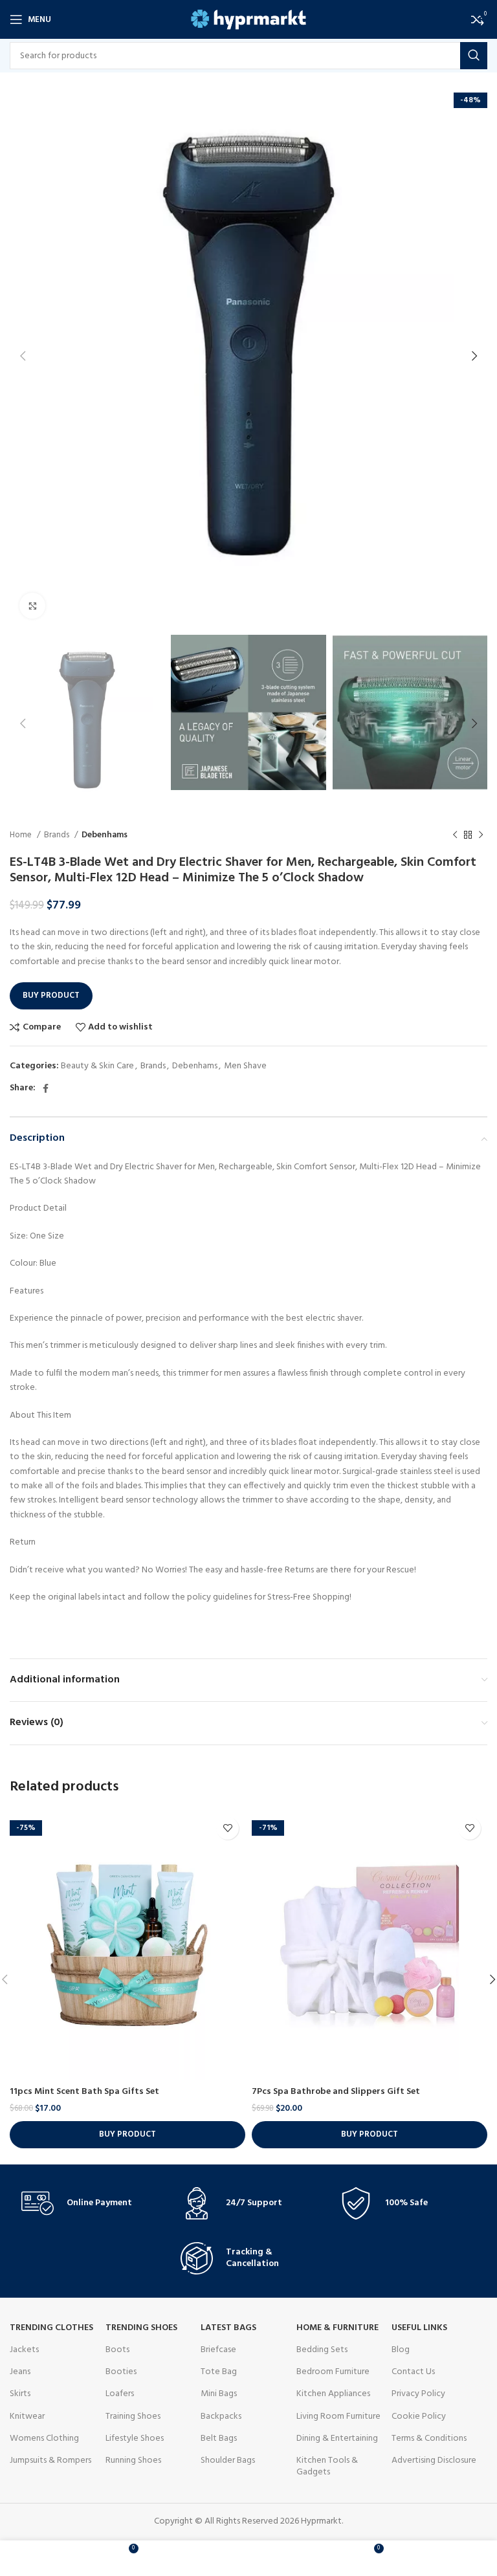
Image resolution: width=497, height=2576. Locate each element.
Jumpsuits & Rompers (50, 2460)
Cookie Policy (419, 2416)
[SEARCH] (474, 56)
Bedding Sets (322, 2350)
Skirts (20, 2394)
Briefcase (218, 2350)
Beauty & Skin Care (97, 1066)
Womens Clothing (44, 2438)
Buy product (51, 996)
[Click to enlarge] (32, 606)
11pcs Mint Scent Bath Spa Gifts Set (84, 2092)
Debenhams (105, 835)
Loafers (120, 2394)
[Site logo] (249, 20)
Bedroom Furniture (333, 2372)
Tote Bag (219, 2372)
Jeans (20, 2372)
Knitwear (27, 2416)
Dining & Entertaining (337, 2438)
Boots (117, 2350)
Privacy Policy (418, 2394)
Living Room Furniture (338, 2416)
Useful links (419, 2328)
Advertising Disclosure (434, 2460)
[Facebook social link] (46, 1088)
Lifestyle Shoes (135, 2438)
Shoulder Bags (228, 2460)
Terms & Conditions (429, 2438)
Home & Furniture (337, 2328)
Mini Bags (219, 2394)
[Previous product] (455, 835)
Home (22, 835)
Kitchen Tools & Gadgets (327, 2466)
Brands (58, 835)
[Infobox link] (89, 2203)
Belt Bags (219, 2438)
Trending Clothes (51, 2328)
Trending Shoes (141, 2328)
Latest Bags (228, 2328)
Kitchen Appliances (333, 2394)
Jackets (24, 2350)
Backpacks (221, 2416)
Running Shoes (133, 2460)
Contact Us (413, 2372)
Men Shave (245, 1066)
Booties (121, 2372)
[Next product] (481, 835)
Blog (401, 2350)
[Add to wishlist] (227, 1828)
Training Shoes (133, 2416)
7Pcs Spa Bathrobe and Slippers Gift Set (336, 2092)
